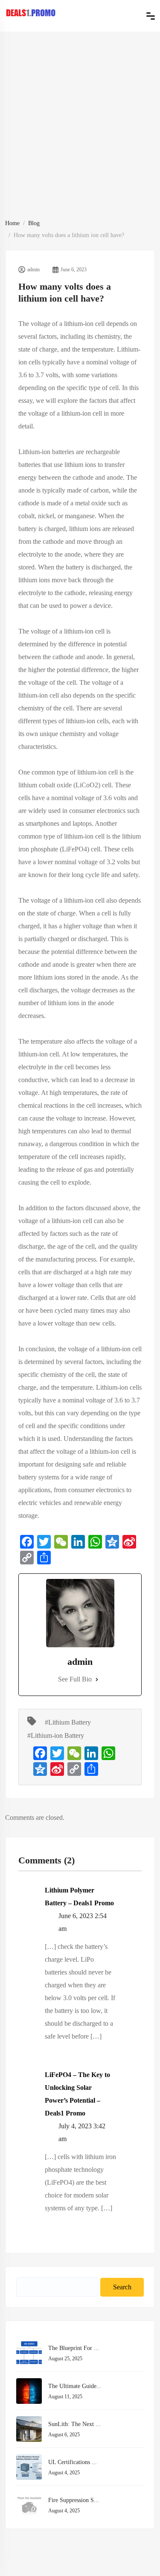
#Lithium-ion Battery (56, 1735)
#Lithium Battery (68, 1722)
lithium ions (85, 529)
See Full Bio (75, 1679)
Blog (34, 223)
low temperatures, (94, 1054)
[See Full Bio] (97, 1679)
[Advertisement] (80, 133)
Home (12, 223)
